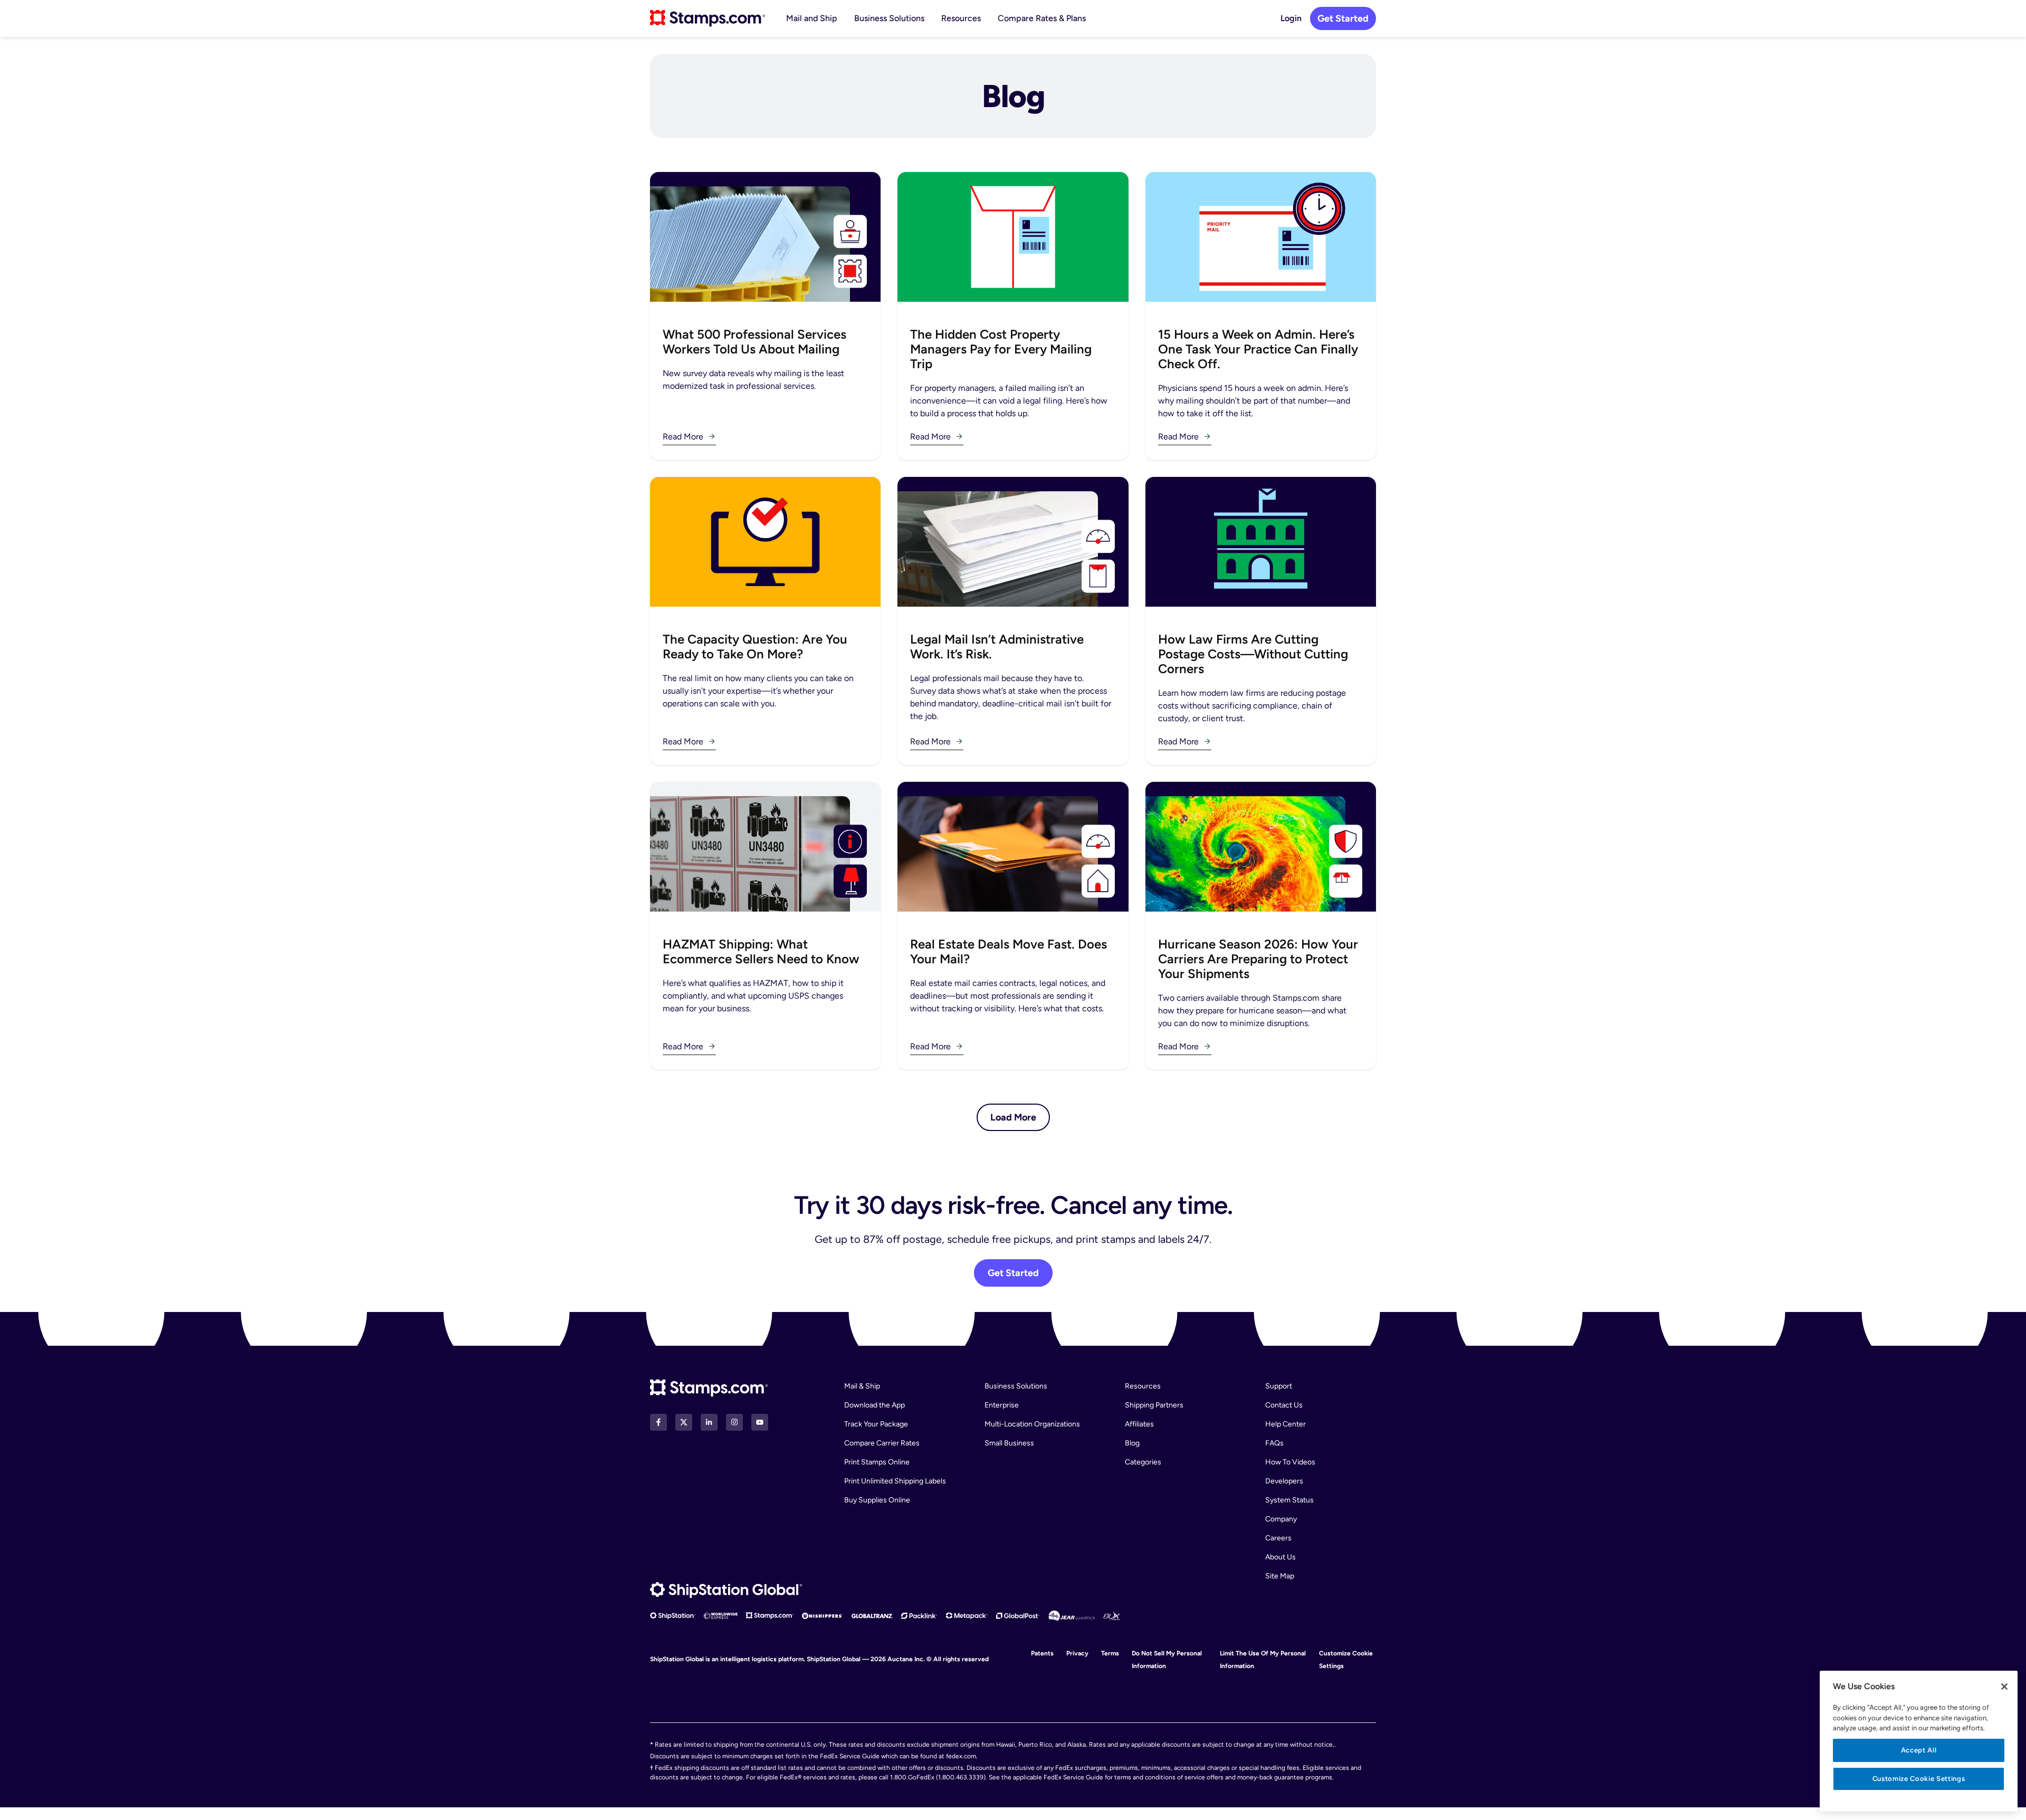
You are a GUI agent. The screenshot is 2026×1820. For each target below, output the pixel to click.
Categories (1143, 1462)
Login (1291, 18)
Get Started (1343, 18)
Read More (683, 437)
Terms (1110, 1653)
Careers (1278, 1538)
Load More (1013, 1117)
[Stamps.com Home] (709, 1388)
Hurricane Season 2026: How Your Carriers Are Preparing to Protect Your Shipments (1258, 959)
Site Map (1280, 1576)
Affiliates (1139, 1424)
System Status (1289, 1500)
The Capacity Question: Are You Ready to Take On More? (755, 646)
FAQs (1274, 1443)
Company (1281, 1519)
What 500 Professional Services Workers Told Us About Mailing (754, 342)
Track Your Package (876, 1424)
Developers (1284, 1481)
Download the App (875, 1405)
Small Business (1009, 1443)
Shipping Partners (1154, 1405)
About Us (1280, 1557)
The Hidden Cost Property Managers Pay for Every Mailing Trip (1001, 349)
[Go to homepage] (708, 18)
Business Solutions (889, 18)
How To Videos (1290, 1462)
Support (1279, 1386)
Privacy (1077, 1653)
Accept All (1919, 1750)
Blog (1132, 1443)
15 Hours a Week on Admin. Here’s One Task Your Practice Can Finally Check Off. (1258, 349)
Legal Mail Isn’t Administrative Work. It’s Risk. (997, 646)
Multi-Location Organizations (1032, 1424)
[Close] (2004, 1687)
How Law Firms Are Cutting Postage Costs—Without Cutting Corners (1253, 654)
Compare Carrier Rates (882, 1443)
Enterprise (1002, 1405)
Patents (1042, 1653)
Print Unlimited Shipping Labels (895, 1481)
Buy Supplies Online (877, 1500)
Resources (961, 18)
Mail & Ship (862, 1386)
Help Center (1286, 1424)
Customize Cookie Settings (1919, 1779)
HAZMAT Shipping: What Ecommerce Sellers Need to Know (761, 951)
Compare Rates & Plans (1042, 18)
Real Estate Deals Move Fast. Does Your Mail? (1009, 951)
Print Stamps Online (877, 1462)
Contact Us (1284, 1405)
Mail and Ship (812, 18)
